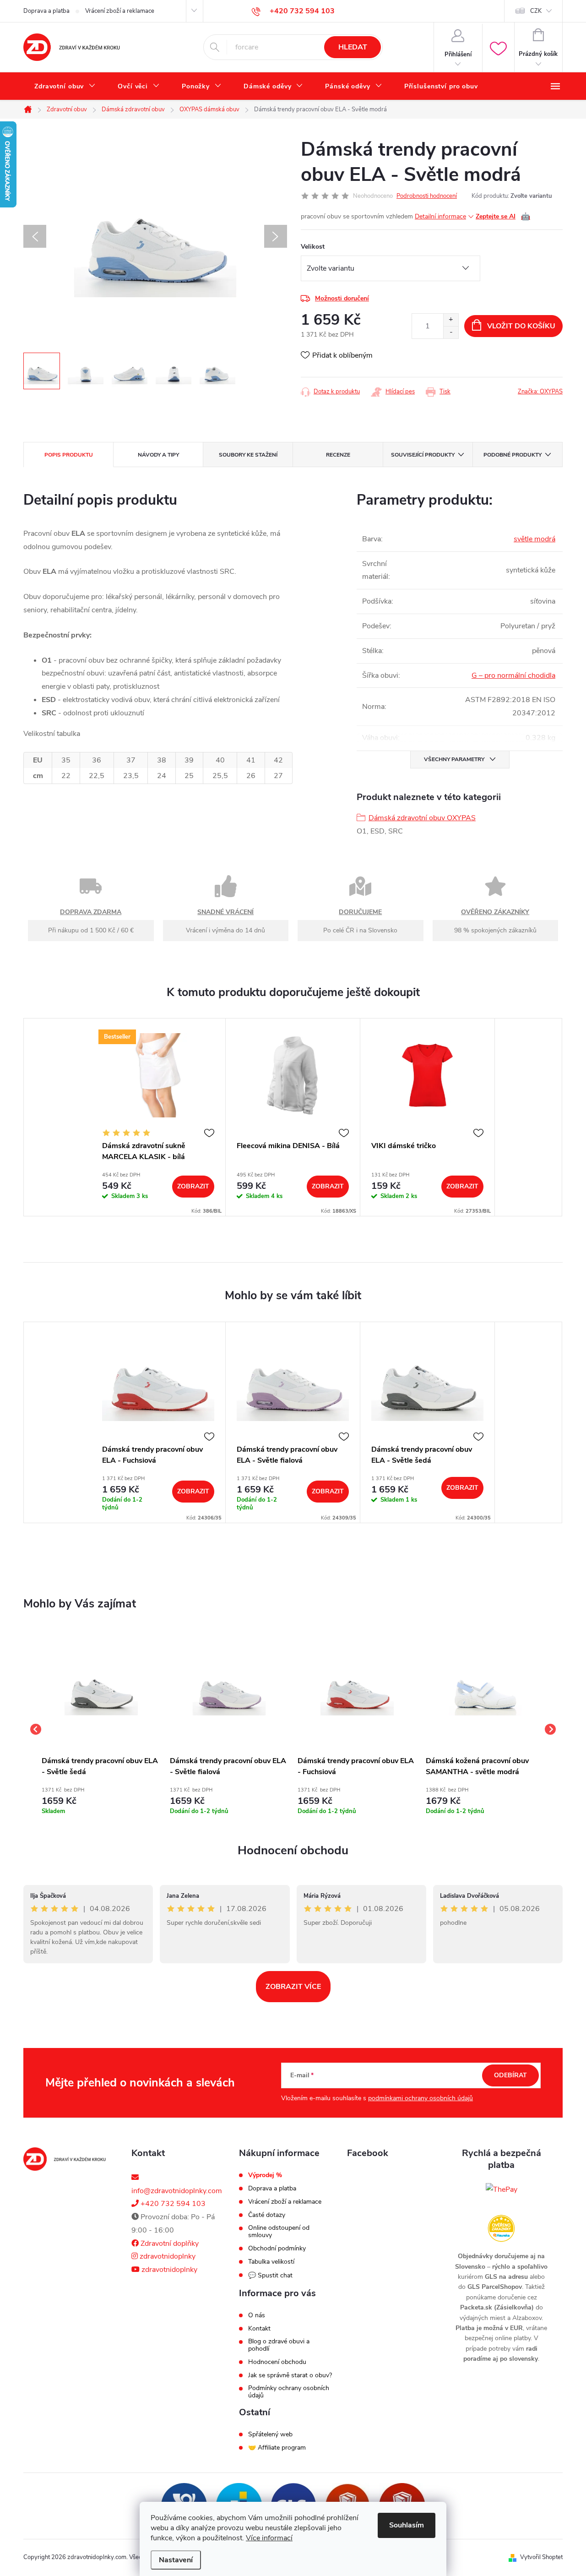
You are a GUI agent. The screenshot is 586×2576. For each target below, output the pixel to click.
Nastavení (176, 2560)
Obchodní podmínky (277, 2249)
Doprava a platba (46, 11)
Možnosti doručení (342, 298)
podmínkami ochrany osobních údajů (421, 2098)
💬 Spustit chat (270, 2275)
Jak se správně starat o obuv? (290, 2375)
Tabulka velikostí (271, 2262)
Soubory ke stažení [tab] (248, 455)
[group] (101, 1730)
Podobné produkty (513, 455)
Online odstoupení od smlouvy (279, 2232)
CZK (536, 11)
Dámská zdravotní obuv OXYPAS (422, 818)
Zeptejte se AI (503, 217)
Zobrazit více (293, 1987)
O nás (257, 2315)
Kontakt (259, 2329)
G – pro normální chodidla (513, 675)
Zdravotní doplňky (169, 2244)
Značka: (540, 392)
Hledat (353, 47)
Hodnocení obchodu (293, 1850)
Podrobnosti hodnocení (427, 196)
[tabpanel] (158, 1117)
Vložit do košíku (521, 326)
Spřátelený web (270, 2434)
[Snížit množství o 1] (451, 332)
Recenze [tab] (338, 455)
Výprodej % (265, 2175)
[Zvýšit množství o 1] (451, 320)
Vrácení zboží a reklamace (120, 11)
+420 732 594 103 (172, 2204)
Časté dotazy (267, 2215)
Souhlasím (407, 2525)
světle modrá (534, 539)
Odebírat (510, 2075)
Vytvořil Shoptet (541, 2557)
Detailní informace (440, 216)
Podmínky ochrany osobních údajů (289, 2392)
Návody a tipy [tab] (158, 455)
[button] (101, 1799)
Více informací (269, 2538)
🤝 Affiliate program (277, 2448)
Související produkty (423, 455)
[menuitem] (65, 87)
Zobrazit (193, 1186)
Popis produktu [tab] (69, 455)
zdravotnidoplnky (167, 2256)
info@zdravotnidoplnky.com (177, 2191)
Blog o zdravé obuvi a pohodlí (279, 2345)
